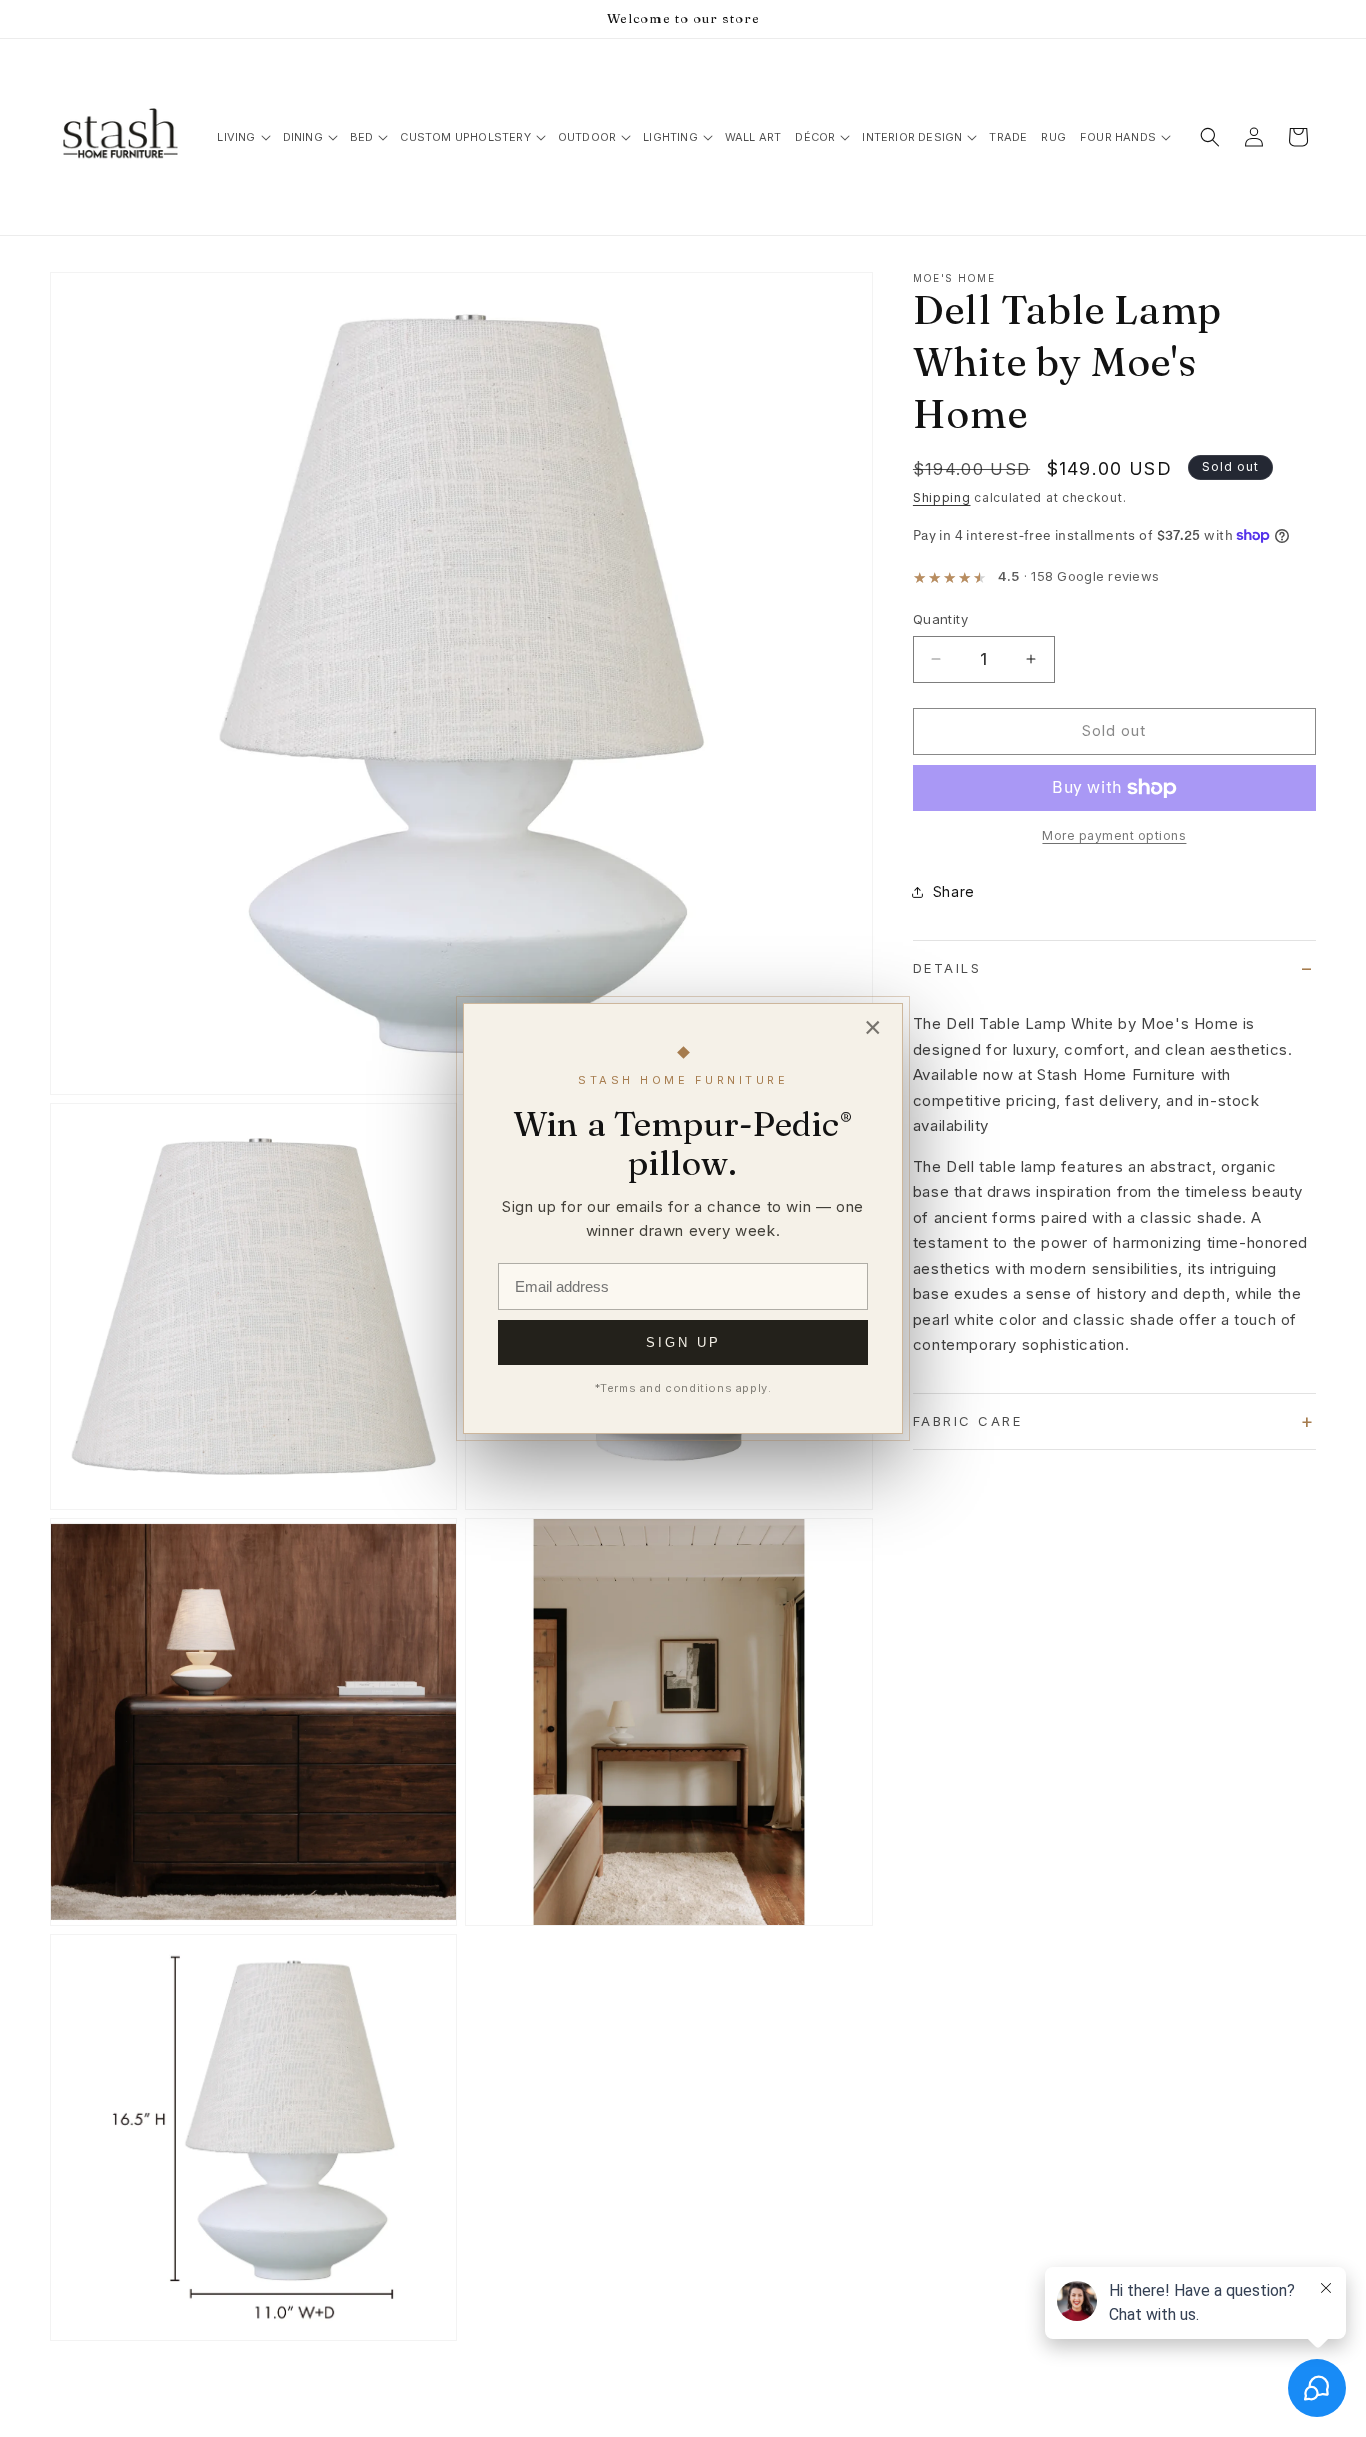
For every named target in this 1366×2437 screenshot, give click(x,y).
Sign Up (683, 1342)
